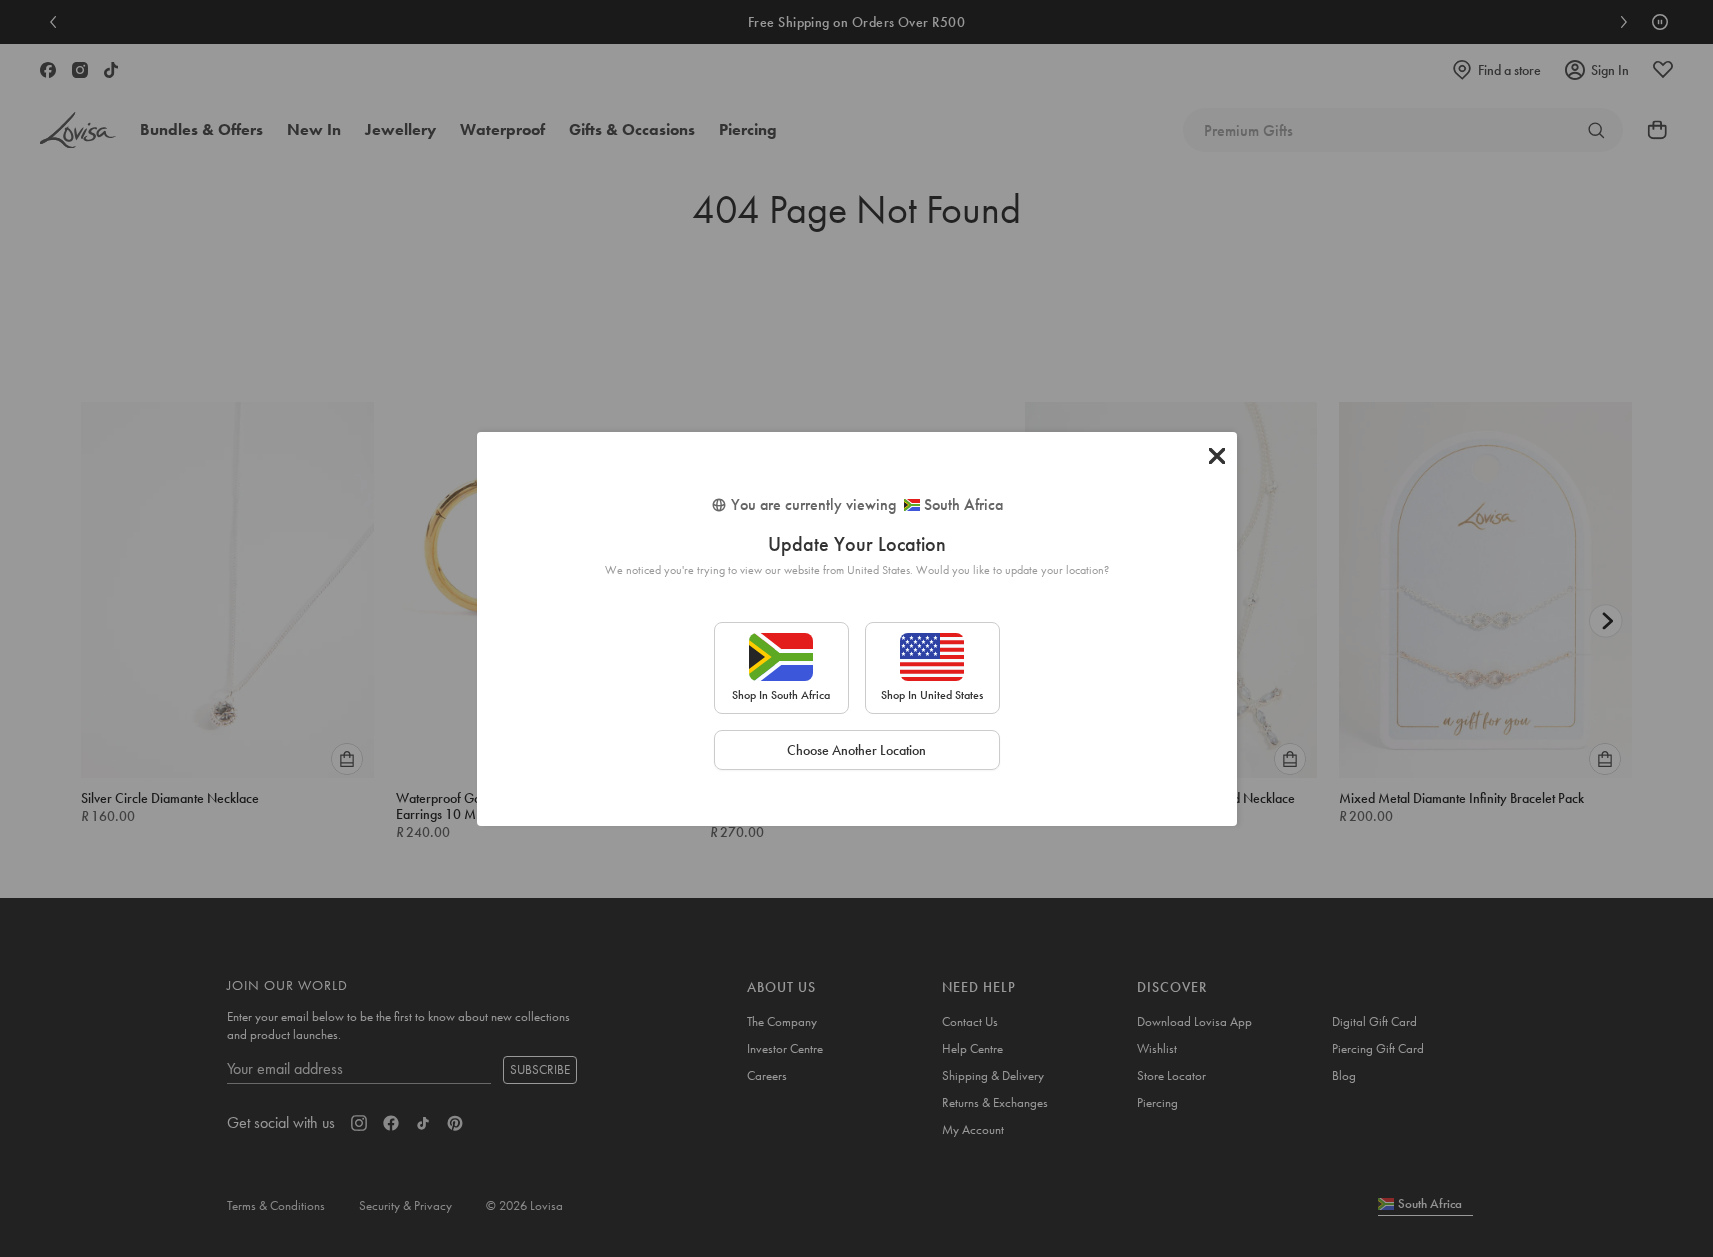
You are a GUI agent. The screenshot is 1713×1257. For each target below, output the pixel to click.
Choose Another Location (856, 750)
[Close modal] (1217, 456)
